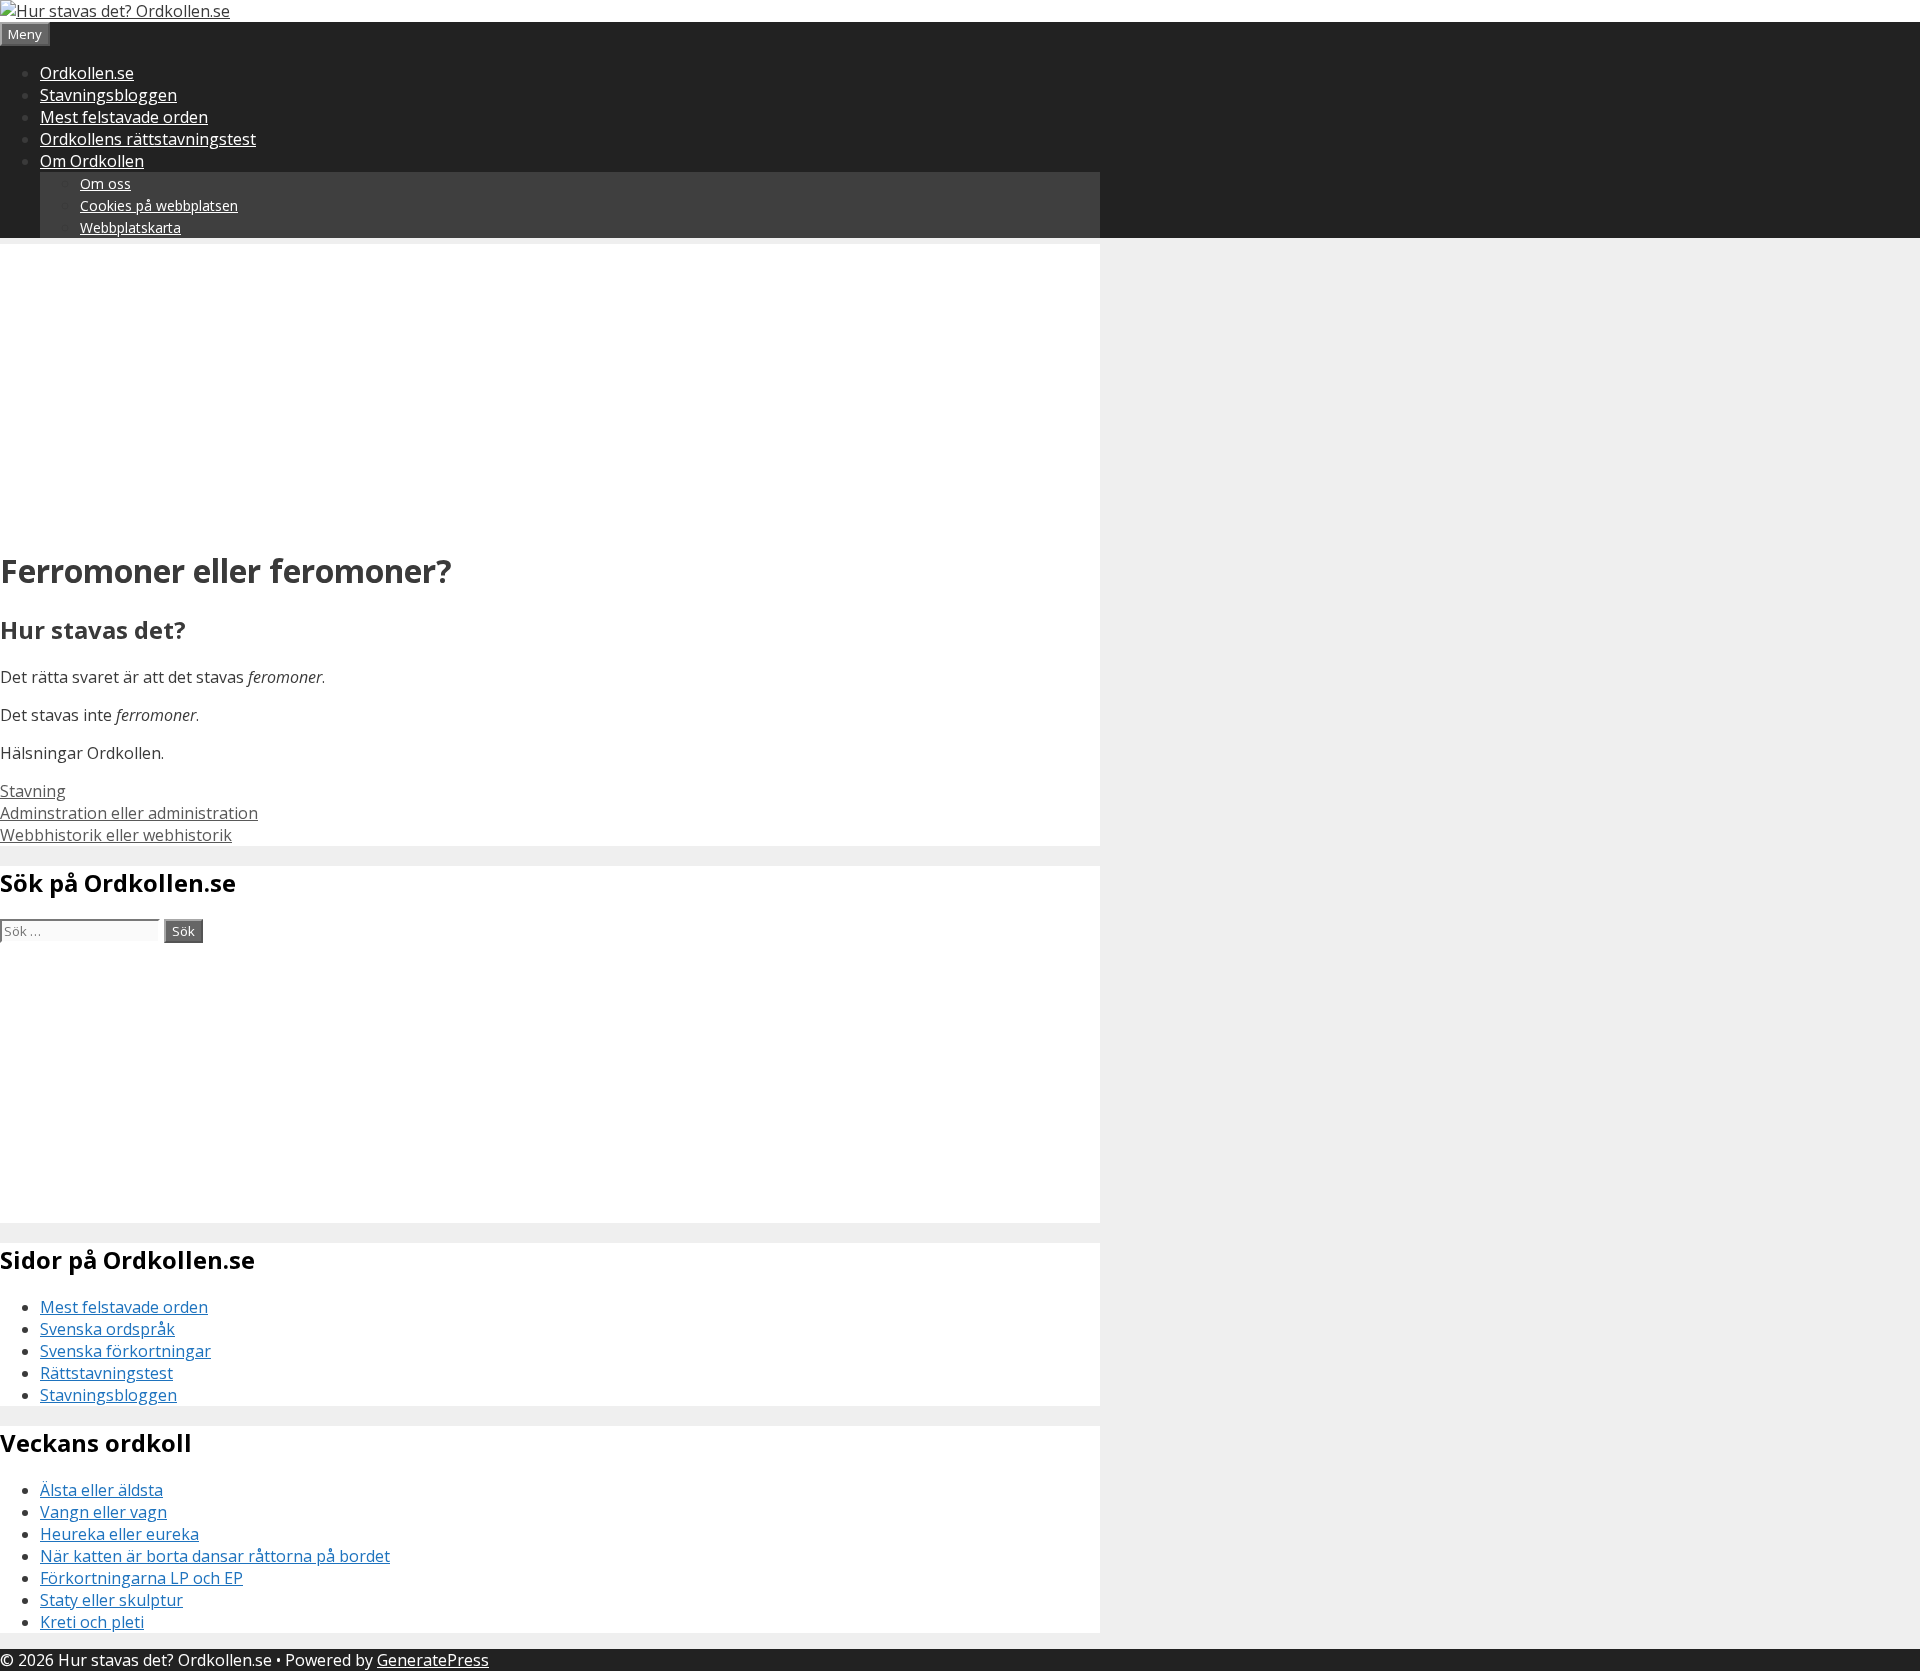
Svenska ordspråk (107, 1329)
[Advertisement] (550, 384)
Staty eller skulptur (111, 1600)
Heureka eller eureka (119, 1534)
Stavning (33, 791)
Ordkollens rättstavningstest (148, 139)
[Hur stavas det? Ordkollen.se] (115, 11)
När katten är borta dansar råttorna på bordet (215, 1556)
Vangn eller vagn (103, 1512)
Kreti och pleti (92, 1622)
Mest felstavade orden (124, 117)
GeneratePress (433, 1660)
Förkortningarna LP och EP (141, 1578)
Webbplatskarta (130, 227)
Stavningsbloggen (108, 95)
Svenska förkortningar (125, 1351)
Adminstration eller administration (129, 813)
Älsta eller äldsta (101, 1490)
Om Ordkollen (92, 161)
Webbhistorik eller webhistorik (116, 835)
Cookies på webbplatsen (159, 205)
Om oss (105, 183)
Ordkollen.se (87, 73)
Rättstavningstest (106, 1373)
